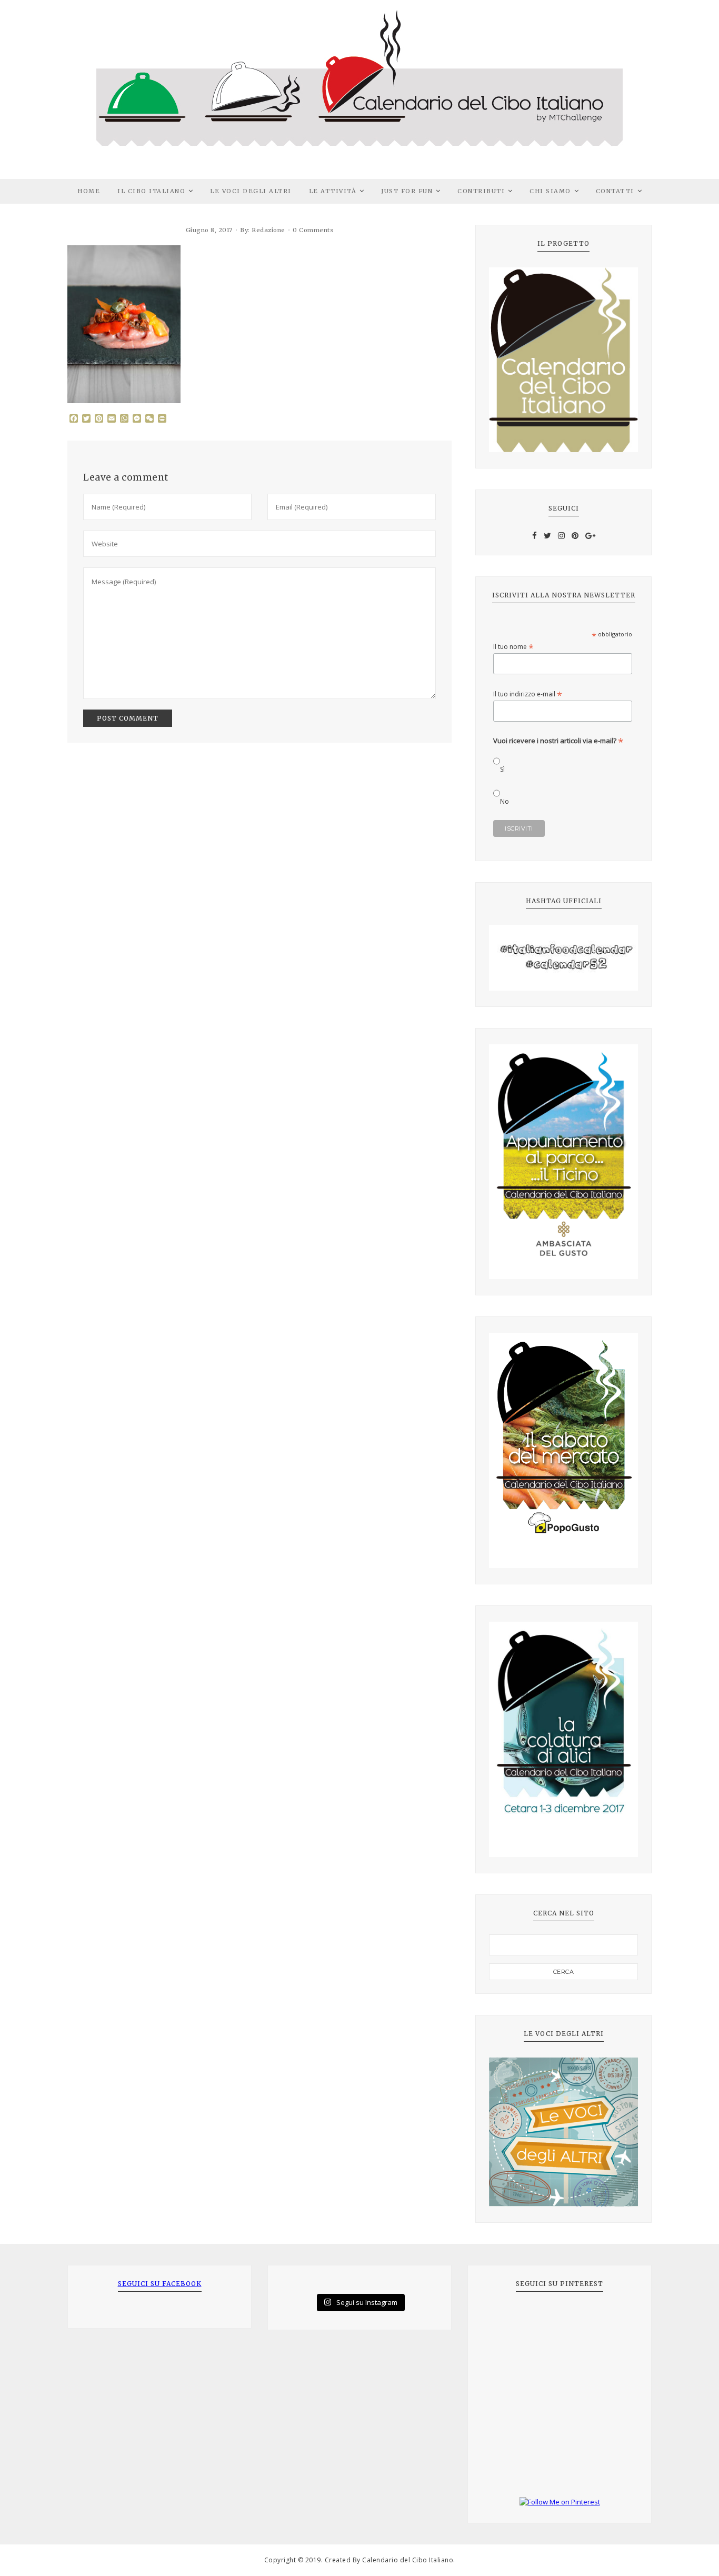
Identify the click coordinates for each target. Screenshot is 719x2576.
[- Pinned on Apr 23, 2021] (505, 2319)
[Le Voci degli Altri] (563, 2132)
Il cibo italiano (151, 191)
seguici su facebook (160, 2284)
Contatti (615, 191)
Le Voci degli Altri (251, 191)
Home (89, 191)
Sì (502, 769)
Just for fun (407, 191)
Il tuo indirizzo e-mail (528, 694)
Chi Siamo (550, 191)
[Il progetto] (563, 360)
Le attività (333, 191)
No (505, 801)
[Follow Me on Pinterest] (560, 2502)
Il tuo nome (513, 647)
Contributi (481, 191)
